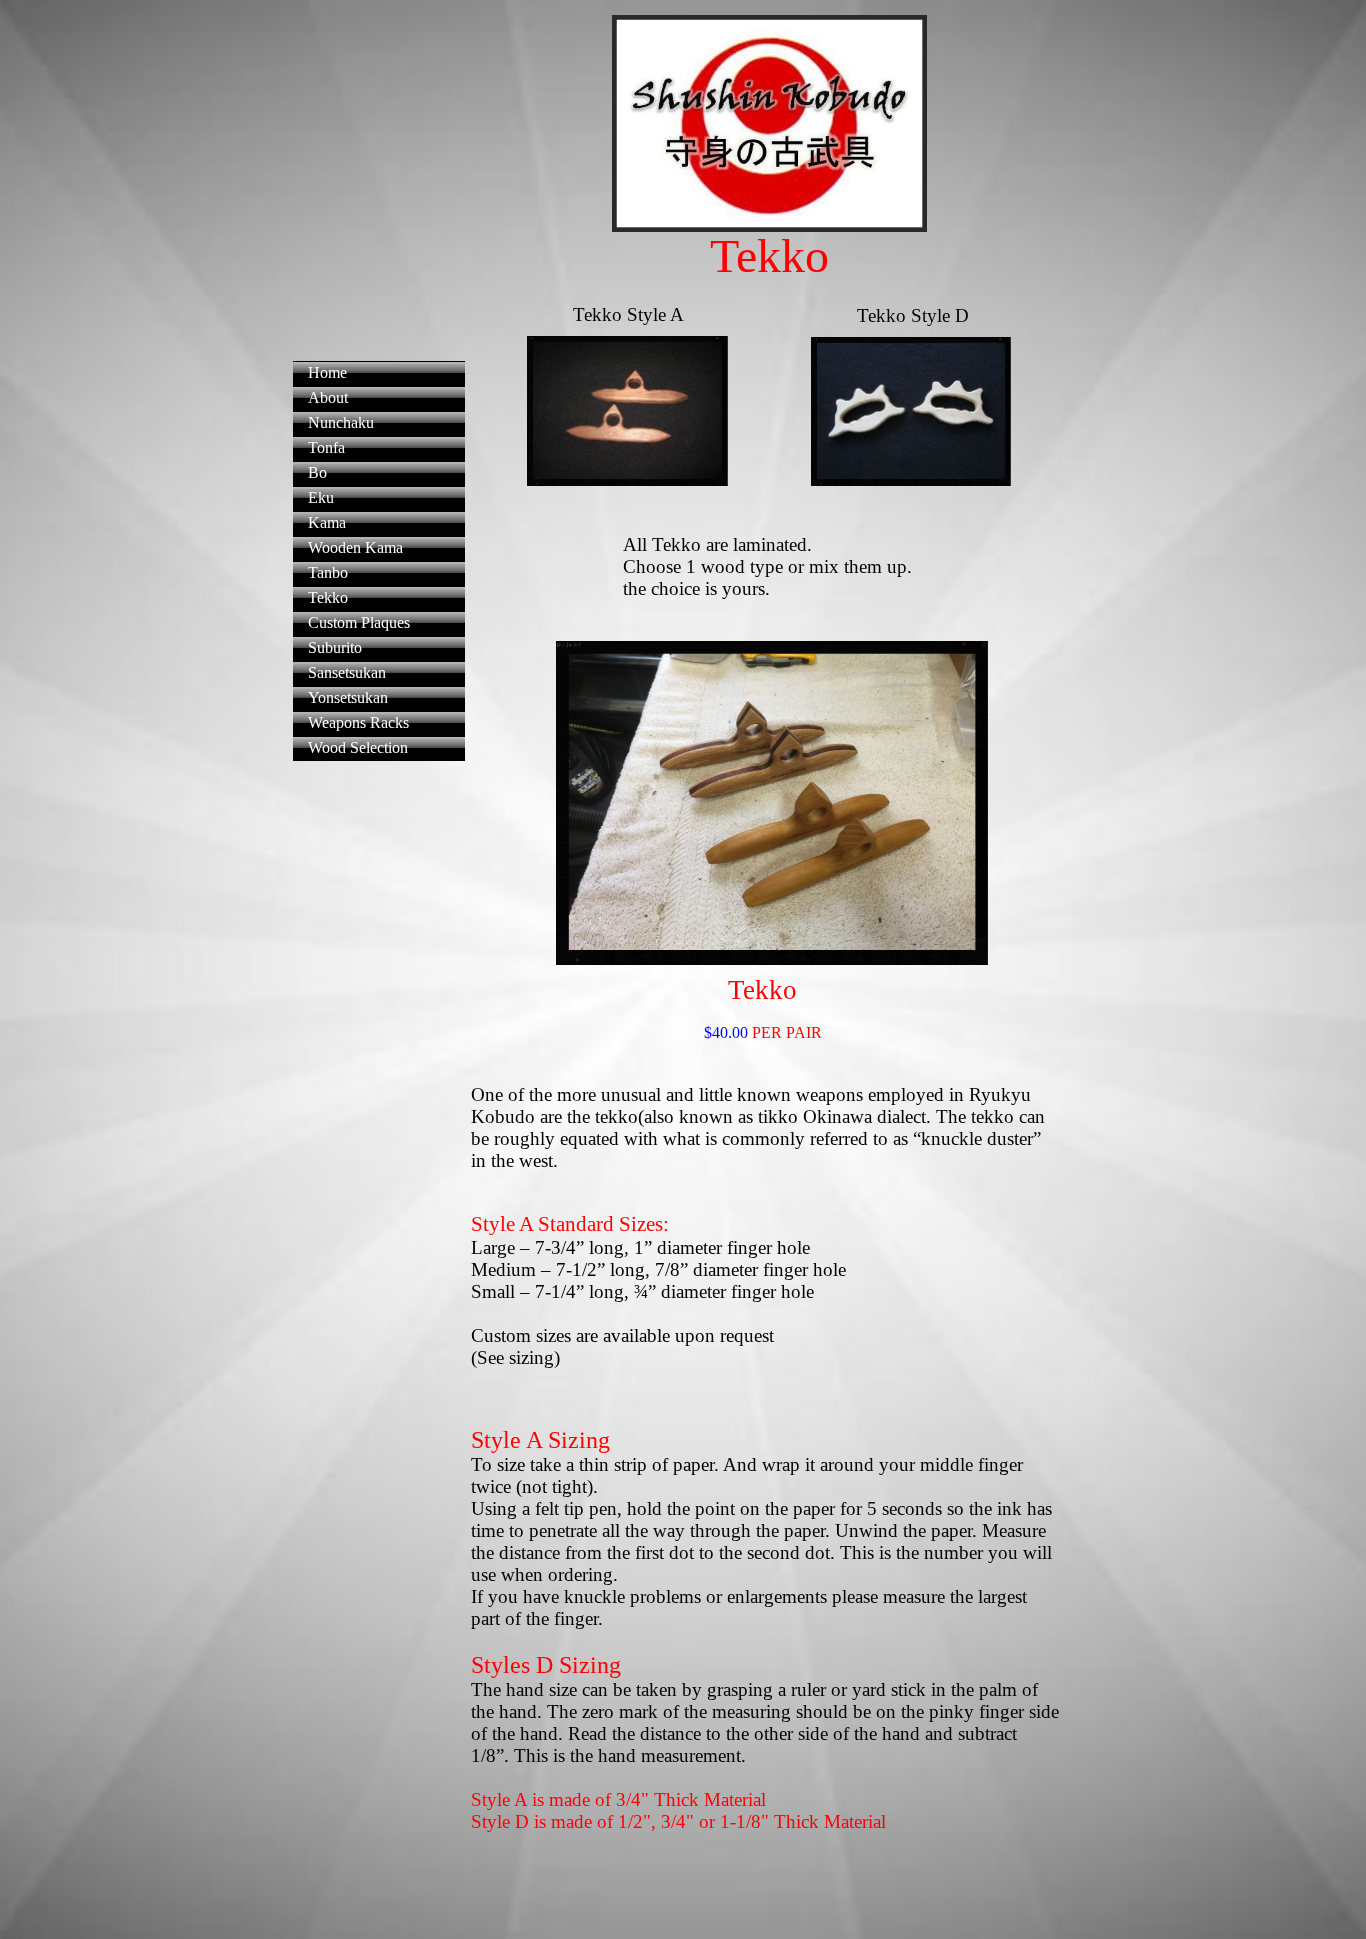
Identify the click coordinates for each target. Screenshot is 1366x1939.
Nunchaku (341, 422)
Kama (327, 522)
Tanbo (328, 572)
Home (327, 372)
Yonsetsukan (348, 697)
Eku (321, 497)
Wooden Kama (355, 547)
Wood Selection (358, 747)
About (328, 397)
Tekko (328, 597)
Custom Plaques (359, 622)
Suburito (335, 647)
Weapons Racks (358, 722)
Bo (317, 472)
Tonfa (326, 447)
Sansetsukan (347, 672)
